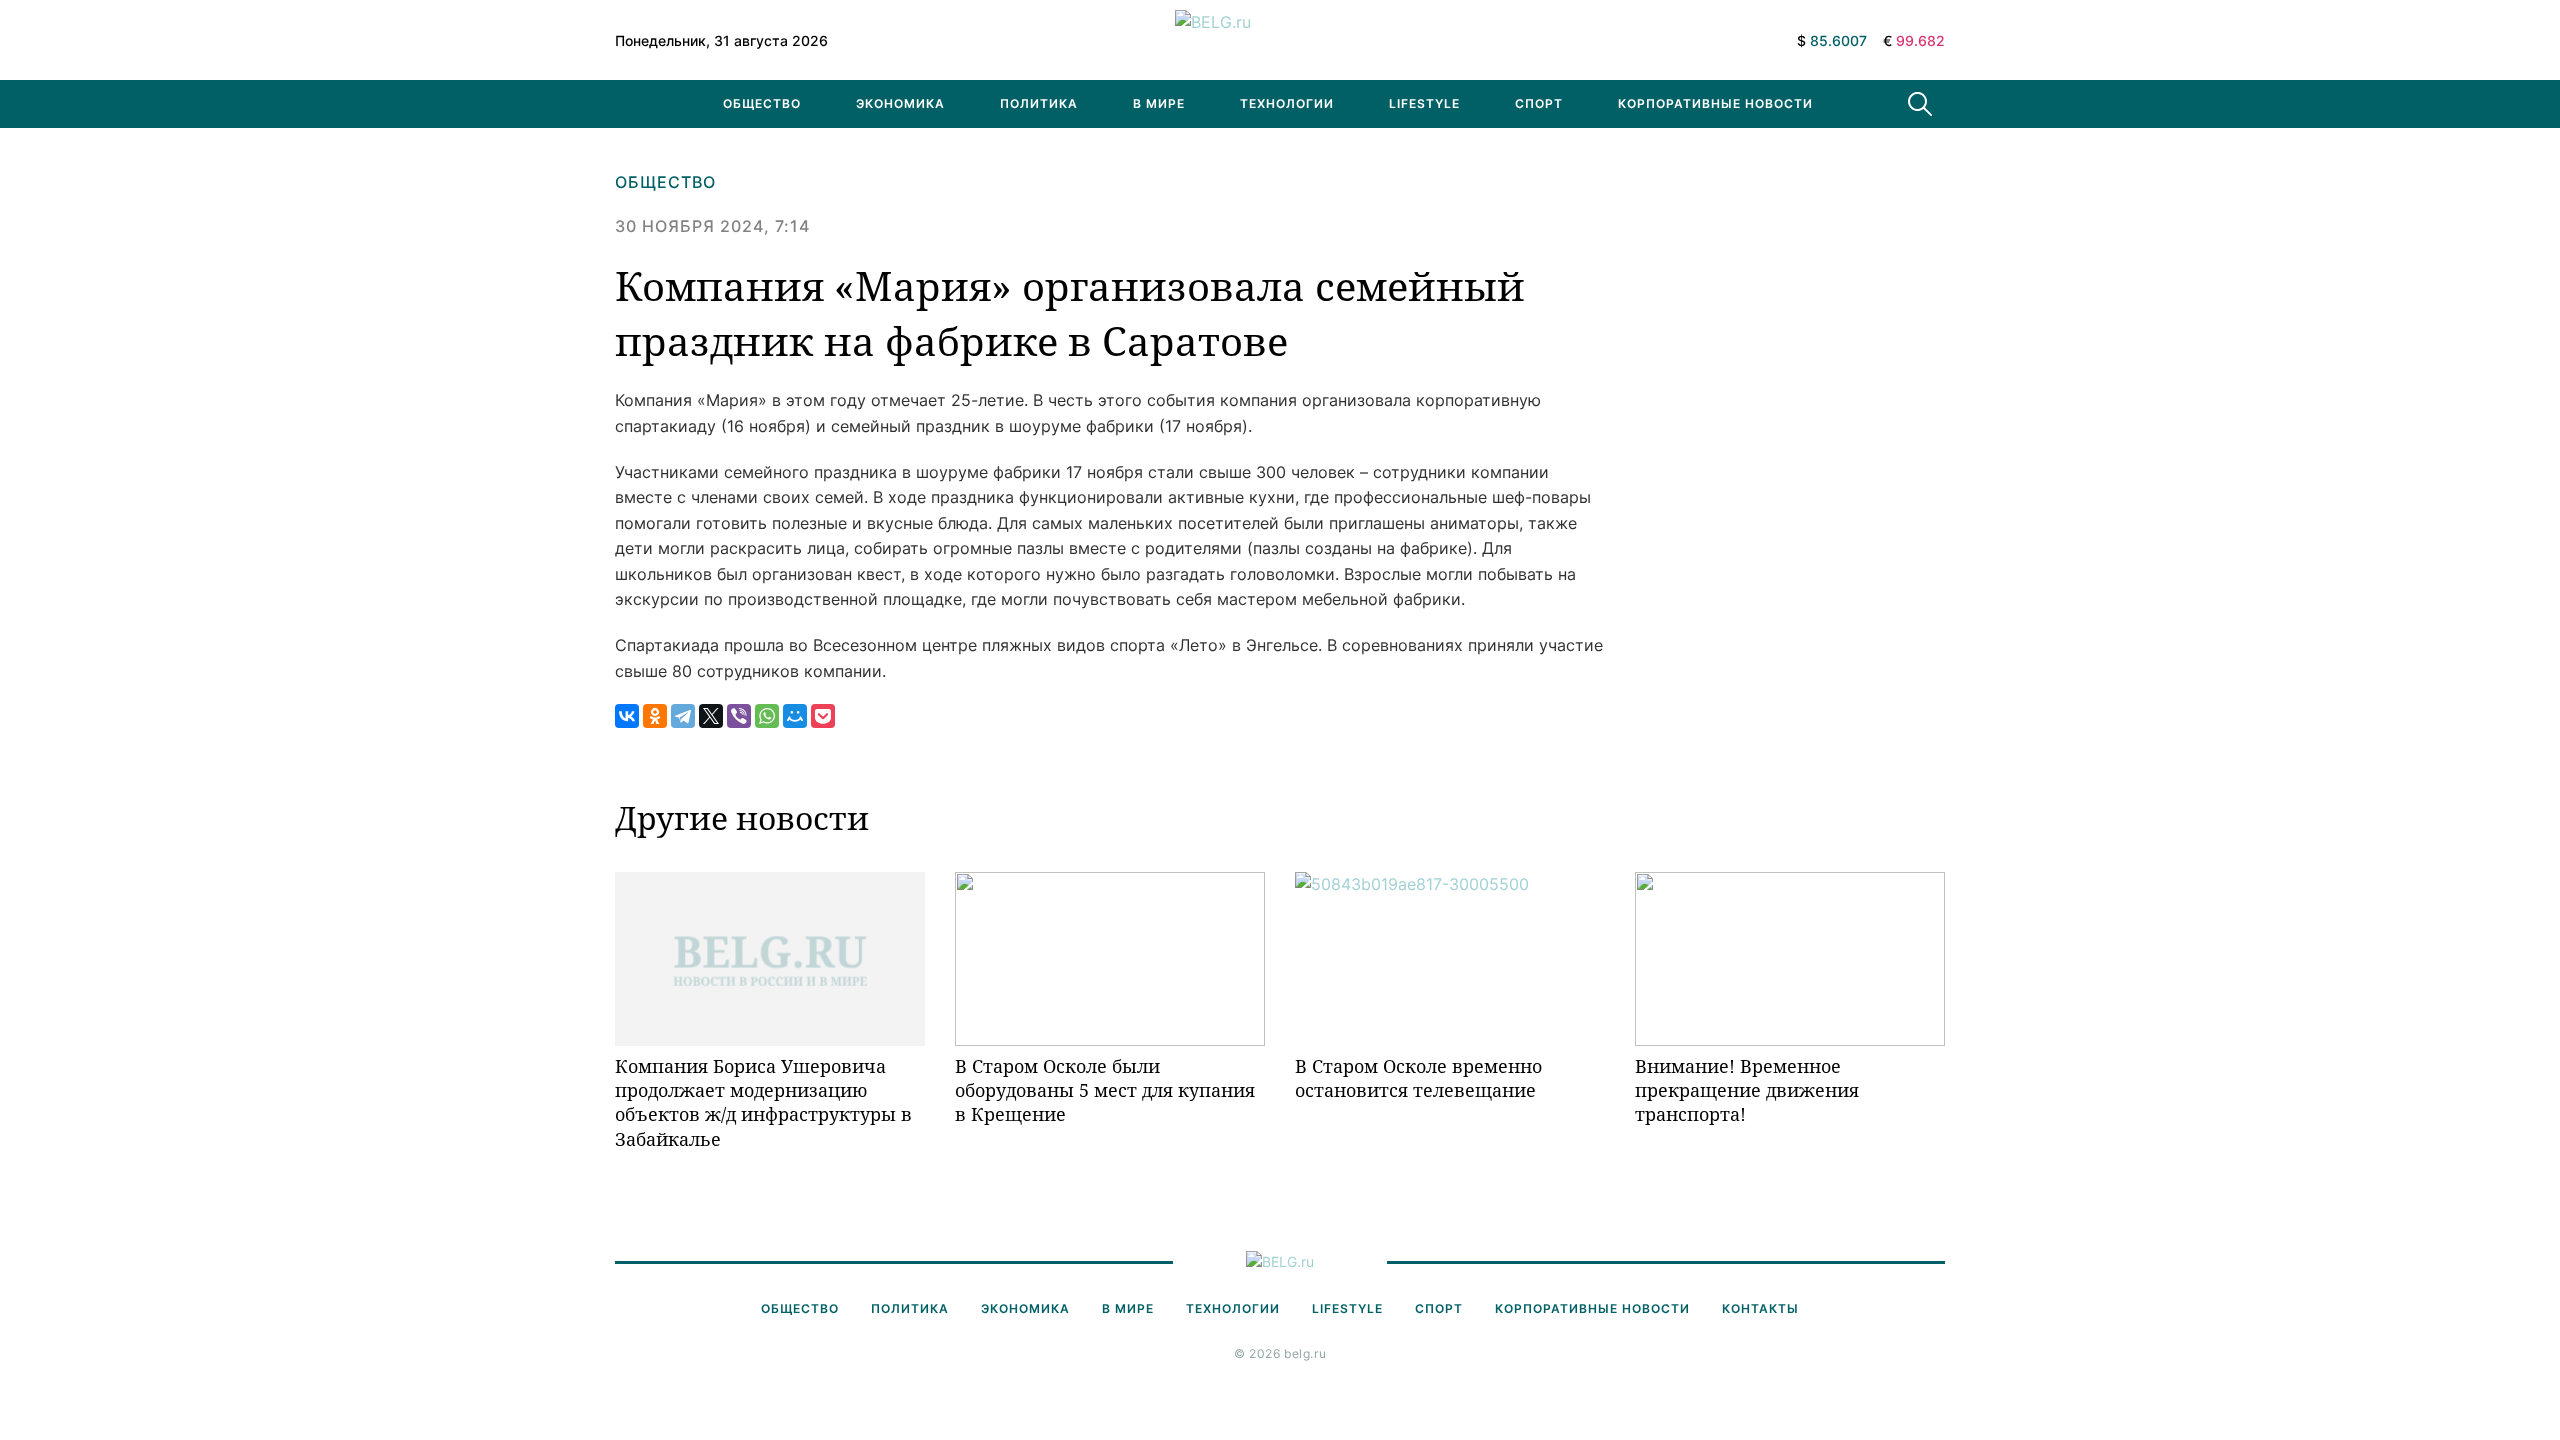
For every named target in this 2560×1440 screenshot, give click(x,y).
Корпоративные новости (1715, 103)
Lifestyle (1424, 103)
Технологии (1287, 103)
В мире (1159, 103)
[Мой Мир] (795, 716)
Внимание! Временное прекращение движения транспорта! (1747, 1090)
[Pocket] (823, 716)
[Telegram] (683, 716)
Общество (762, 103)
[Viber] (739, 716)
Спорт (1539, 103)
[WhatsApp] (767, 716)
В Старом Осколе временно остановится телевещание (1418, 1078)
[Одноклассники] (655, 716)
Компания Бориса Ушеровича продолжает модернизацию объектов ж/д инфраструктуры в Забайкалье (763, 1102)
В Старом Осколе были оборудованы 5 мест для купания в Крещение (1105, 1090)
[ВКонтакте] (627, 716)
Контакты (1760, 1308)
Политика (1039, 103)
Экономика (900, 103)
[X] (711, 716)
